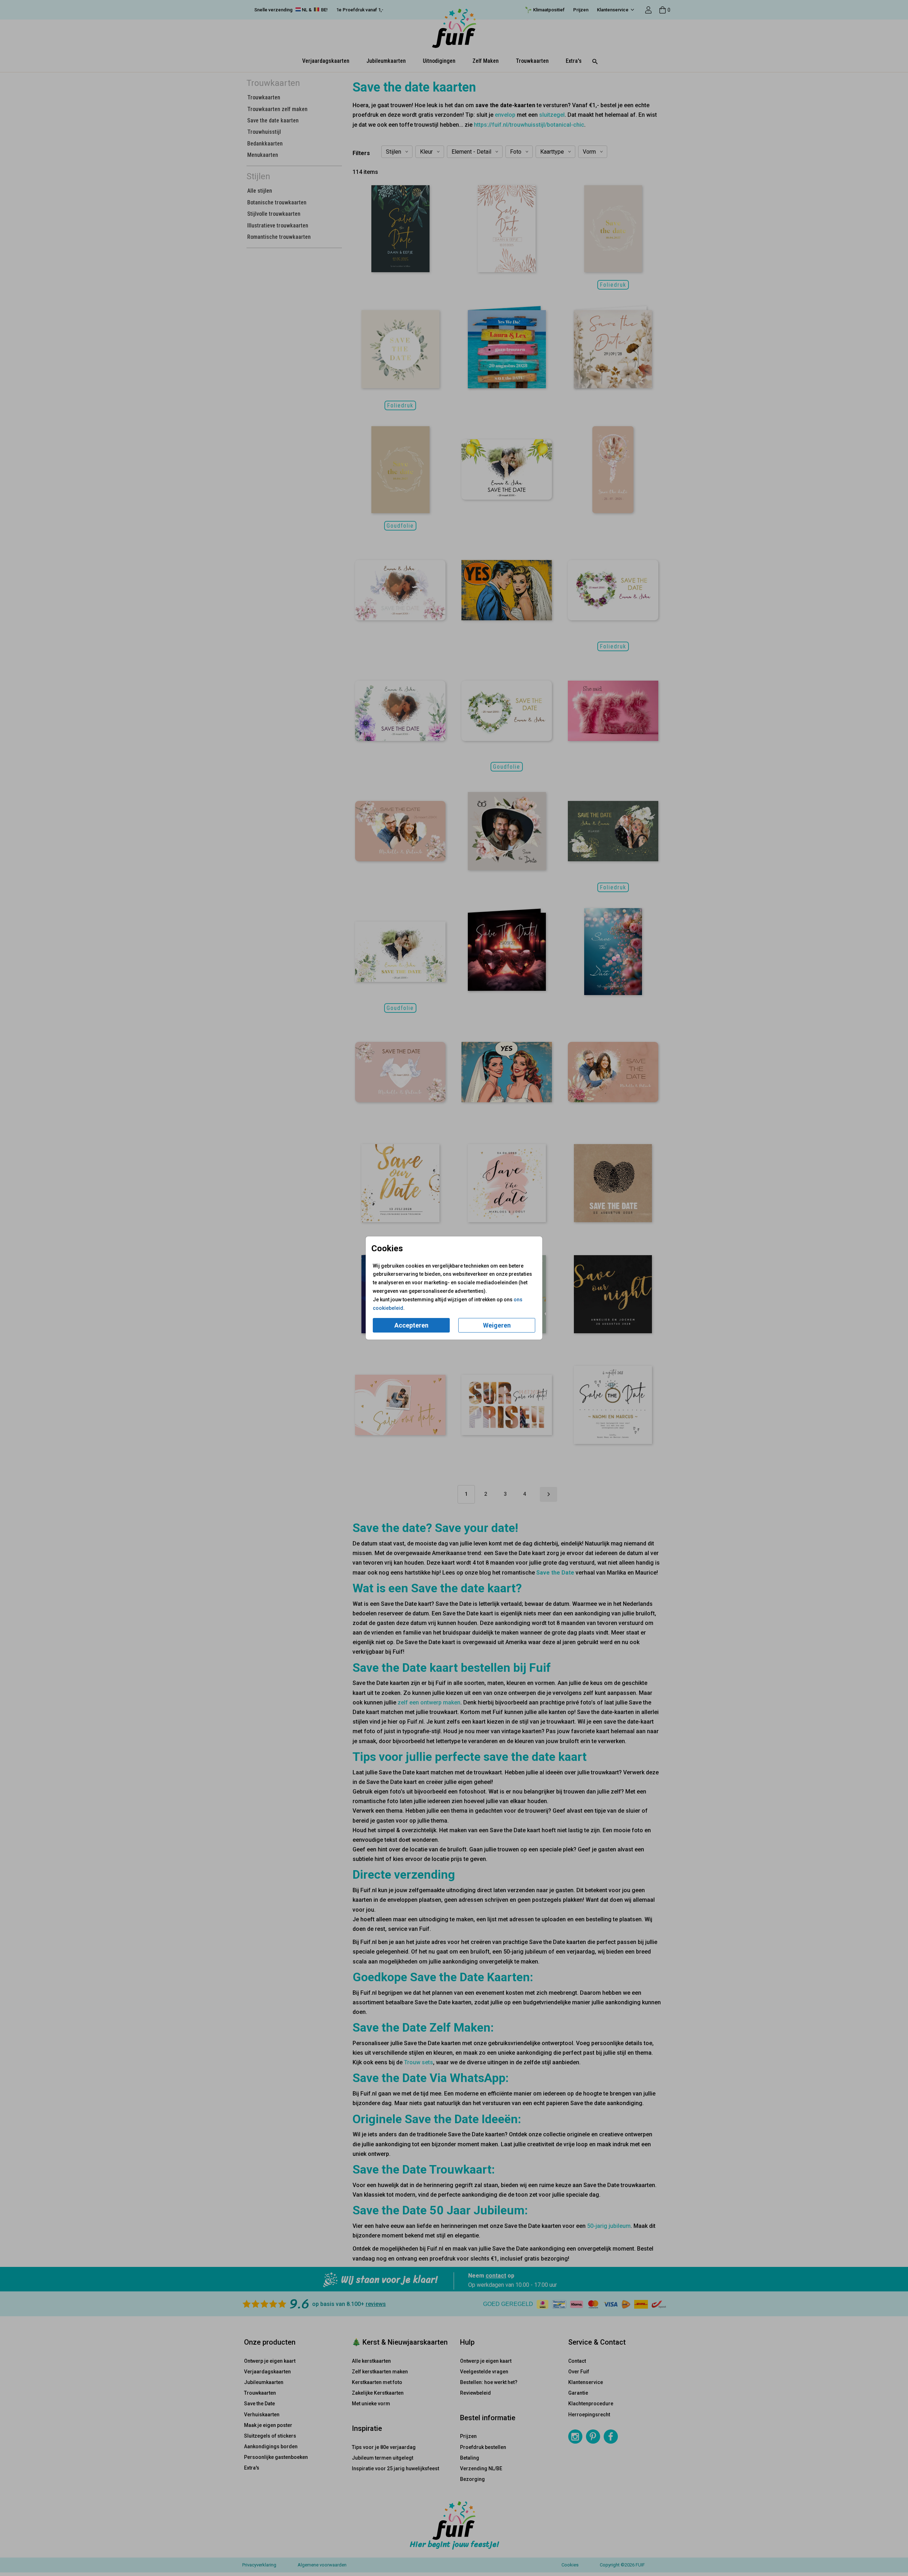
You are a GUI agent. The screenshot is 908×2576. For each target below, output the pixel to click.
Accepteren (411, 1325)
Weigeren (497, 1325)
